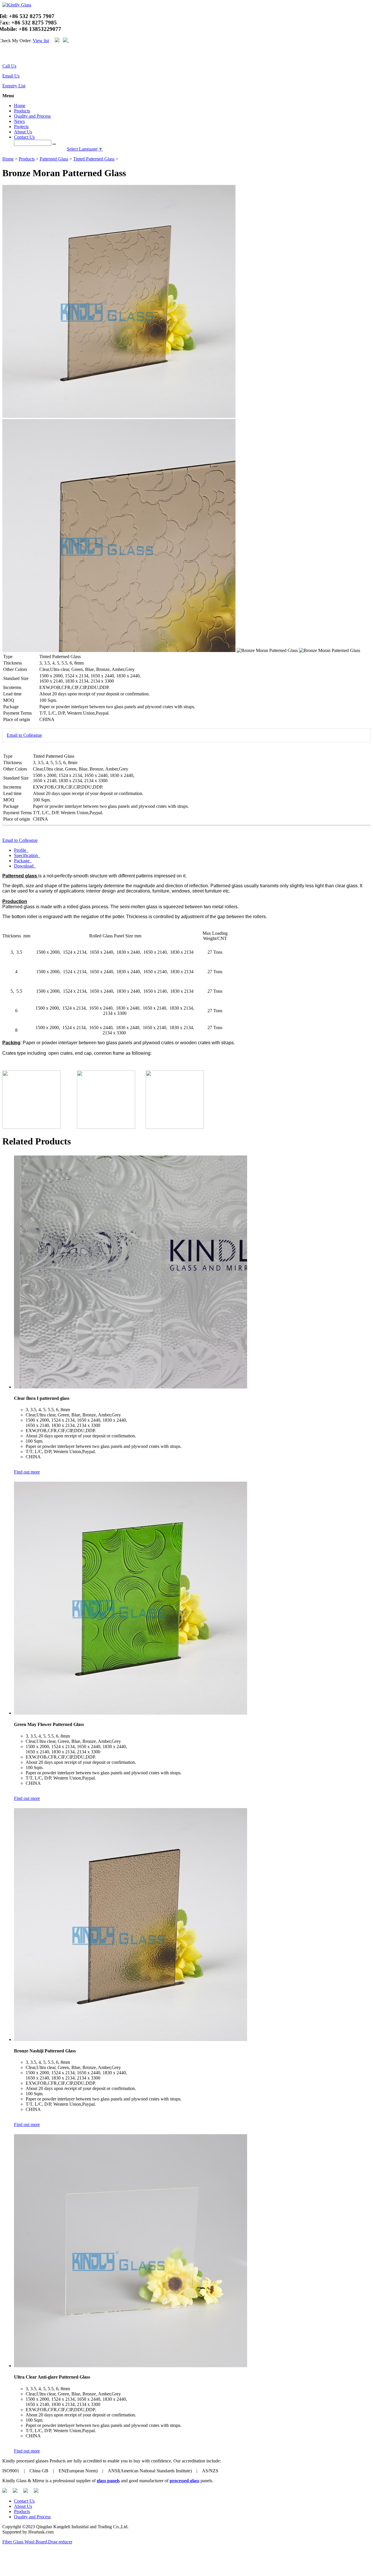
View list (41, 41)
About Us (23, 132)
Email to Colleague (24, 735)
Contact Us (24, 137)
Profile (21, 850)
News (19, 121)
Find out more (27, 1472)
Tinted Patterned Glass (94, 159)
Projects (21, 127)
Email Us (11, 76)
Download (24, 866)
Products (22, 111)
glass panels (108, 2481)
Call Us (9, 66)
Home (20, 106)
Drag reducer (60, 2542)
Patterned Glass (54, 159)
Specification (27, 855)
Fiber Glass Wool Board (25, 2542)
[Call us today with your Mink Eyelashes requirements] (3, 55)
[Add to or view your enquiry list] (10, 55)
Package (22, 861)
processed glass (184, 2481)
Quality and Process (32, 116)
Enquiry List (14, 86)
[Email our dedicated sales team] (7, 55)
